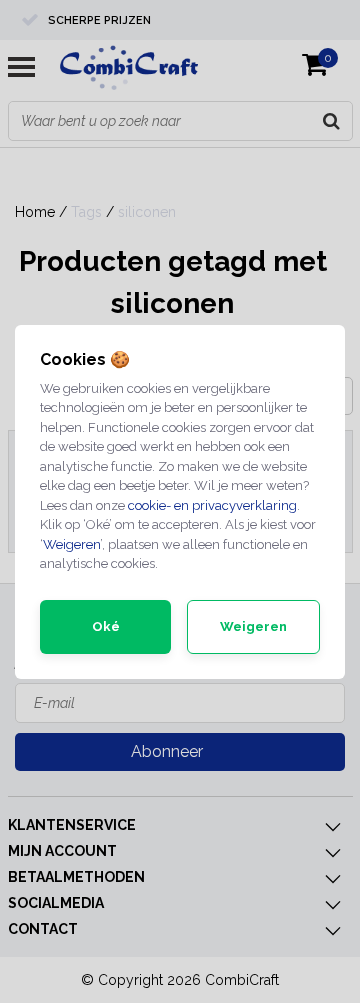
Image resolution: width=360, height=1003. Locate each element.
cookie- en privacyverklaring (212, 505)
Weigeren (71, 544)
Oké (106, 626)
